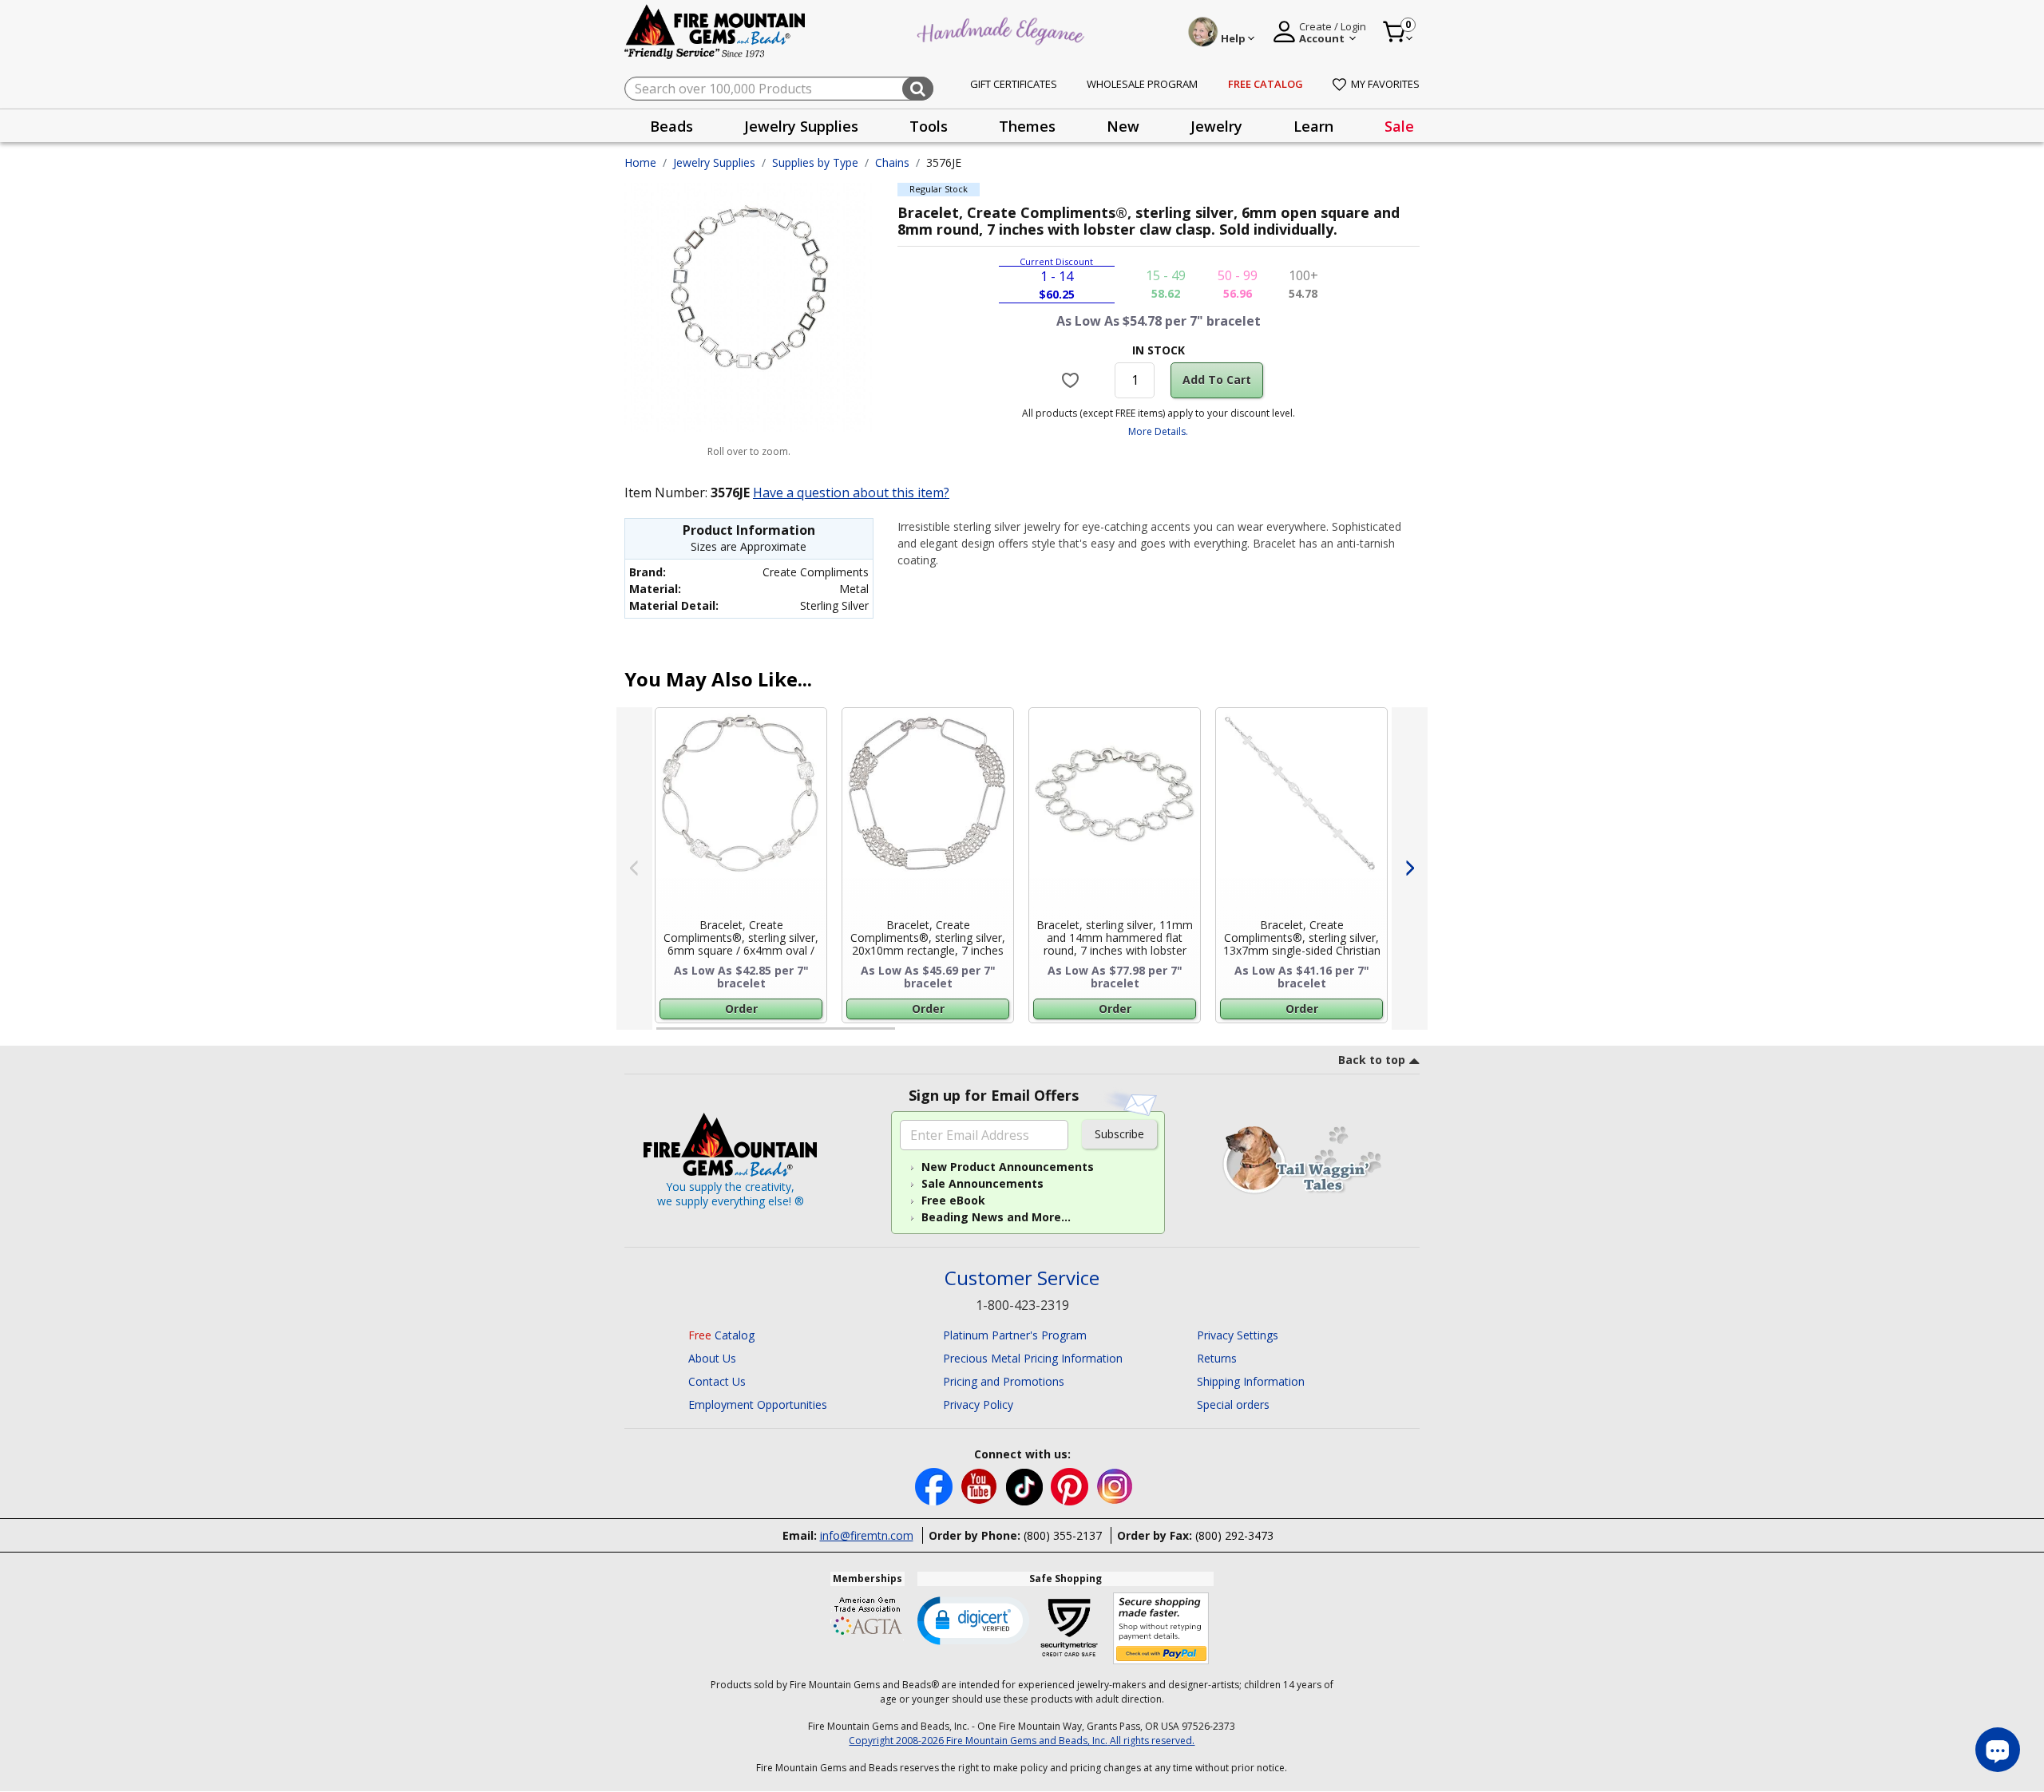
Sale (1399, 126)
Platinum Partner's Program (1015, 1335)
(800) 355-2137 (1063, 1535)
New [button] (1123, 126)
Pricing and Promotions (1004, 1381)
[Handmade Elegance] (1003, 29)
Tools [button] (929, 126)
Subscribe (1119, 1134)
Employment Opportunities (758, 1404)
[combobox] (779, 89)
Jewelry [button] (1216, 126)
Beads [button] (671, 126)
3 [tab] (1157, 1035)
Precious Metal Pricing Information (1033, 1358)
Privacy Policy (978, 1404)
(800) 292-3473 (1234, 1535)
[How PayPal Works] (1161, 1629)
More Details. (1158, 431)
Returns (1217, 1358)
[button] (973, 1620)
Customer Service (1022, 1278)
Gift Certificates (1014, 84)
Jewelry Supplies (714, 162)
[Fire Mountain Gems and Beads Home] (715, 31)
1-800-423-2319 (1022, 1305)
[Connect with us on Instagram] (1115, 1485)
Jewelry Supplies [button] (801, 126)
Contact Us (717, 1381)
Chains (892, 162)
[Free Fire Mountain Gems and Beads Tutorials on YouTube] (981, 1485)
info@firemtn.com (867, 1535)
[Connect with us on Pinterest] (1071, 1485)
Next (1410, 868)
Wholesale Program (1142, 84)
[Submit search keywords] (918, 89)
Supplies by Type (815, 162)
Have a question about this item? (851, 493)
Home (640, 162)
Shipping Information (1251, 1381)
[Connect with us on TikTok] (1026, 1485)
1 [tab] (664, 1035)
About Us (712, 1358)
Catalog (721, 1335)
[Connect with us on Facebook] (935, 1485)
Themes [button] (1027, 126)
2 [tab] (911, 1035)
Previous (634, 868)
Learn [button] (1313, 126)
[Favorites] (1073, 380)
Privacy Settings (1238, 1335)
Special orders (1233, 1404)
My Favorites (1385, 84)
